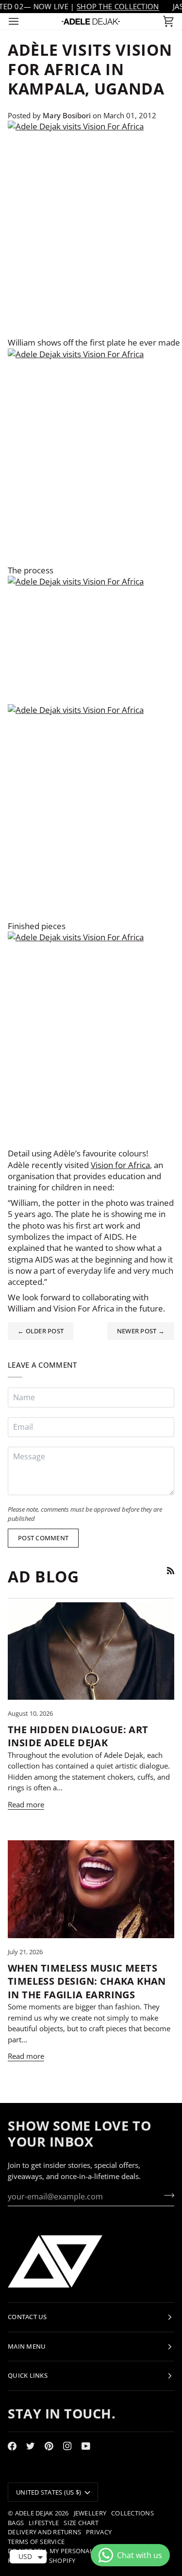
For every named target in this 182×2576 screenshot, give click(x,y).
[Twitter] (31, 2446)
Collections (132, 2513)
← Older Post (41, 1331)
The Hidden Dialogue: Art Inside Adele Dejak (78, 1736)
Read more (26, 1804)
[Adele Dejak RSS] (171, 1571)
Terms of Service (36, 2542)
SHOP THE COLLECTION (118, 6)
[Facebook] (12, 2446)
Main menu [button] (27, 2346)
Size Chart (81, 2523)
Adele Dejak (34, 2513)
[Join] (166, 2195)
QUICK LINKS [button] (28, 2375)
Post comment (43, 1538)
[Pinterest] (49, 2446)
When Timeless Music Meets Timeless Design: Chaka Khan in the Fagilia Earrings (87, 1981)
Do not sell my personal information (74, 2551)
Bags (16, 2523)
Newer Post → (141, 1331)
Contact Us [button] (27, 2317)
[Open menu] (22, 21)
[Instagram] (67, 2446)
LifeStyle (44, 2523)
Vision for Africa (120, 1165)
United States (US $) (49, 2492)
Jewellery (90, 2513)
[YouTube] (86, 2446)
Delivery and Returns (44, 2532)
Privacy (99, 2532)
